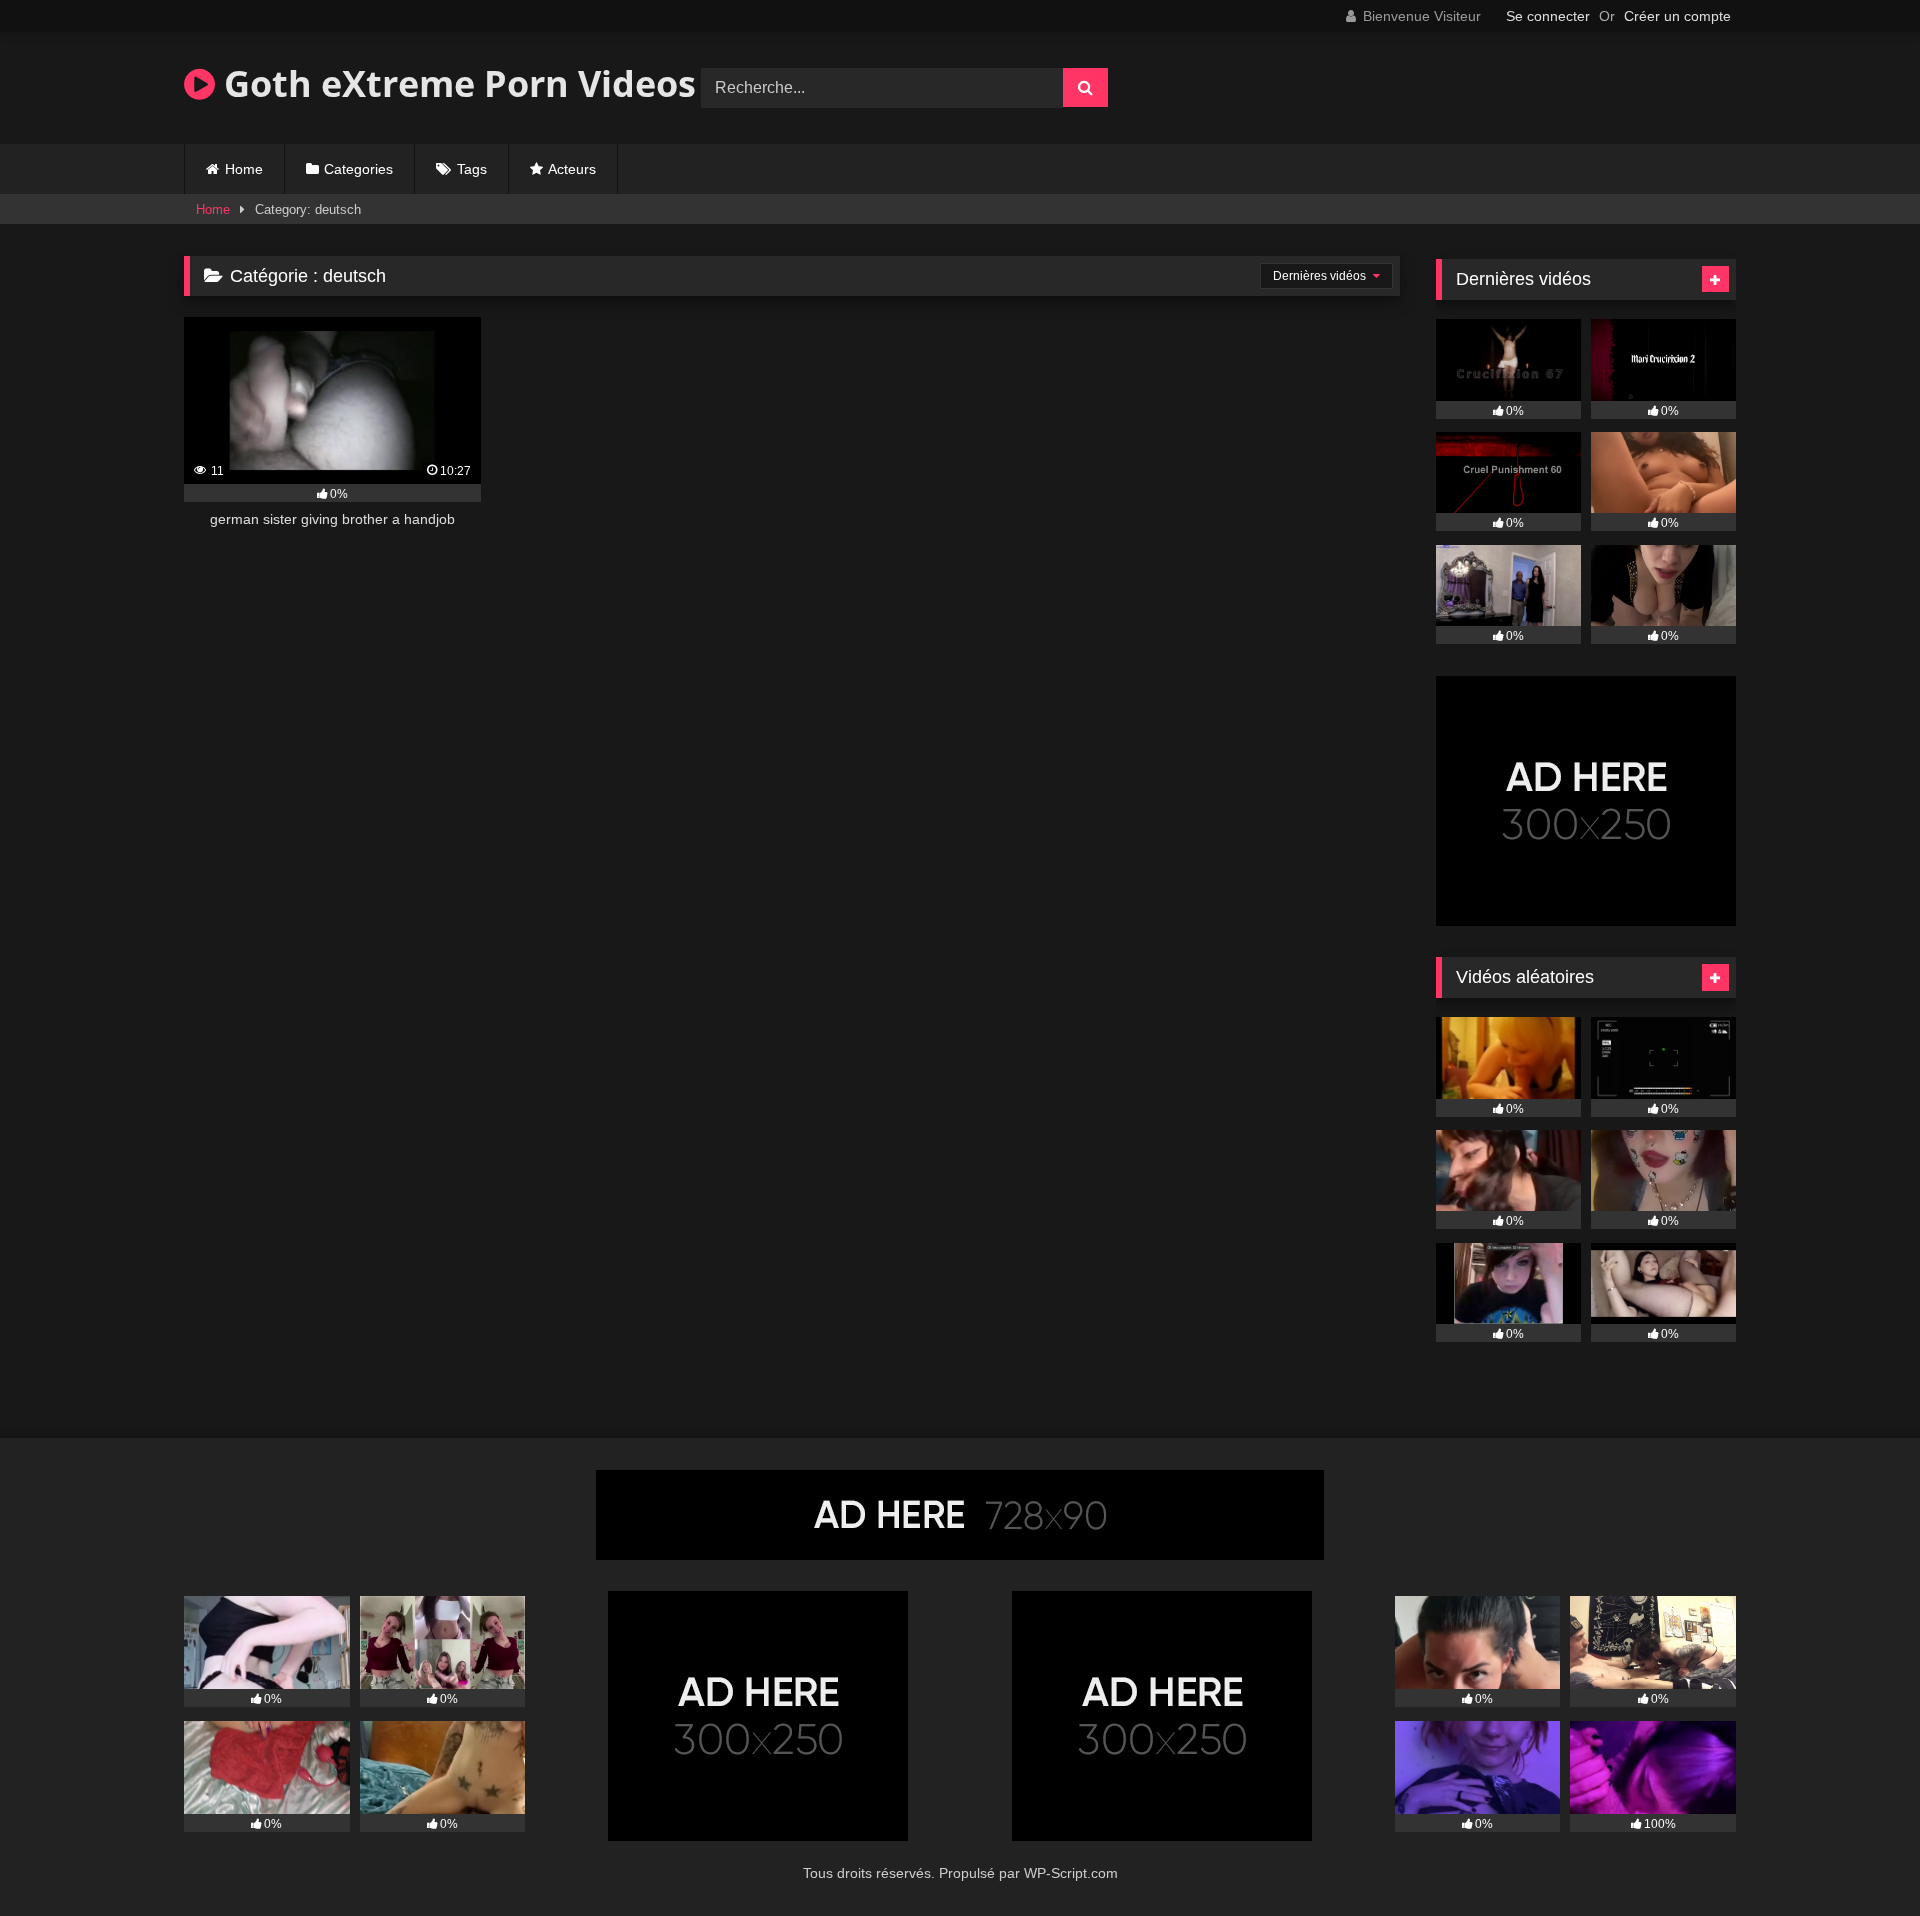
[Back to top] (1858, 1856)
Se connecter (1548, 16)
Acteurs (572, 169)
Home (244, 169)
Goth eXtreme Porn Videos (455, 83)
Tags (472, 169)
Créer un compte (1677, 16)
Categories (358, 169)
